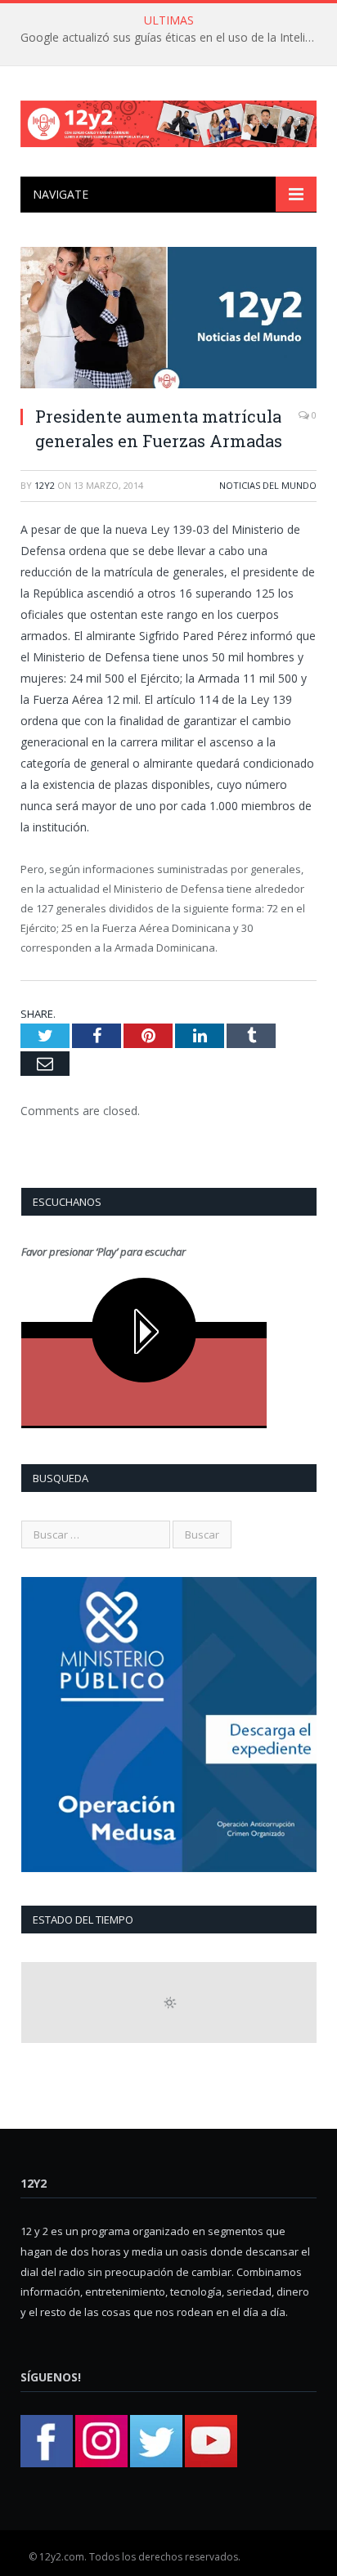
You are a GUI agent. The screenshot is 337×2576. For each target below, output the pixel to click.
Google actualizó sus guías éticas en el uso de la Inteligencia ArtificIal (173, 38)
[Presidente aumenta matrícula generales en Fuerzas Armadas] (168, 320)
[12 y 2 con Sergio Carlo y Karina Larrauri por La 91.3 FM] (168, 121)
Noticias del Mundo (268, 485)
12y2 (45, 485)
